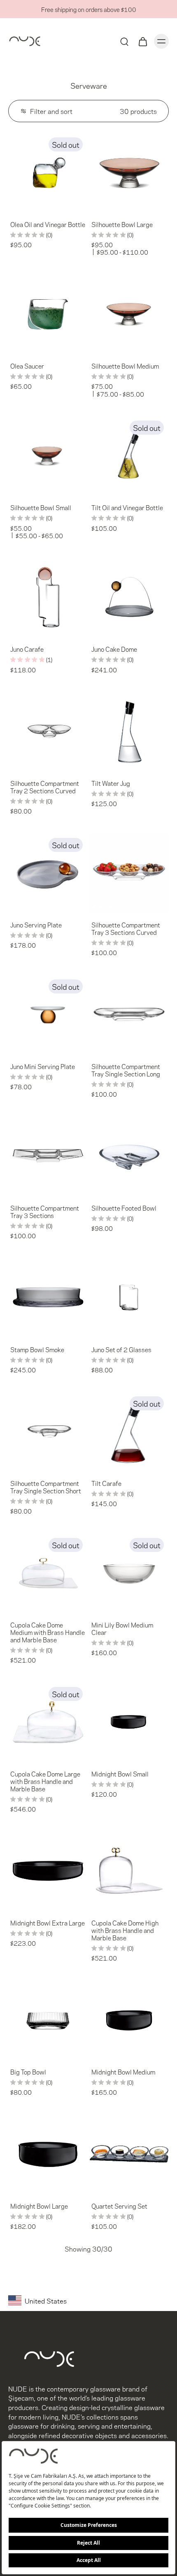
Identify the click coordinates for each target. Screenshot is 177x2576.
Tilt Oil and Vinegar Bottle (127, 507)
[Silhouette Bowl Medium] (129, 314)
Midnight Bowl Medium (123, 2072)
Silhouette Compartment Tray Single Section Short (46, 1487)
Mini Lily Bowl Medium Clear (122, 1628)
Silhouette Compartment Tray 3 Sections (45, 1211)
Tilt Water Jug (111, 783)
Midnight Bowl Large (39, 2206)
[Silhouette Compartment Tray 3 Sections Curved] (129, 873)
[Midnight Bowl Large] (48, 2154)
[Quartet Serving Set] (129, 2154)
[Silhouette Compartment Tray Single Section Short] (48, 1431)
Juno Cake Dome (114, 649)
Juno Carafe (27, 649)
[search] (124, 41)
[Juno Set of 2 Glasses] (129, 1297)
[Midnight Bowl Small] (129, 1722)
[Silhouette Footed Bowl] (129, 1156)
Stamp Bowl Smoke (37, 1349)
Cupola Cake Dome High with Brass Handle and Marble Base (125, 1930)
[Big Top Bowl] (48, 2020)
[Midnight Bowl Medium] (129, 2020)
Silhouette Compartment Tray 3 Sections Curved (126, 928)
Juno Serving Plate (36, 925)
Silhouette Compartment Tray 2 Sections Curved (45, 787)
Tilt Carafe (106, 1483)
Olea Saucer (27, 366)
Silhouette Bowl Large (122, 224)
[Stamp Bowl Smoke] (48, 1297)
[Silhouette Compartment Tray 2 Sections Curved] (48, 731)
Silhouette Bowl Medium (125, 366)
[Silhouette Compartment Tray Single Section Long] (129, 1014)
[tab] (14, 207)
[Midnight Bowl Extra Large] (48, 1871)
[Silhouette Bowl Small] (48, 455)
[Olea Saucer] (48, 314)
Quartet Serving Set (119, 2206)
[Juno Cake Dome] (129, 597)
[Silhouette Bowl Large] (129, 172)
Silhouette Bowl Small (41, 507)
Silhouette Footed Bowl (124, 1208)
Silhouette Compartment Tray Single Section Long (126, 1070)
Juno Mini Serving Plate (43, 1066)
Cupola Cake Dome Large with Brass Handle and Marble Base (45, 1781)
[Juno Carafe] (48, 597)
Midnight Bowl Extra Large (48, 1923)
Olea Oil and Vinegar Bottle (48, 224)
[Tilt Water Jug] (129, 731)
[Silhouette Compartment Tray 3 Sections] (48, 1156)
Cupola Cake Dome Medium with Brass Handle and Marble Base (48, 1632)
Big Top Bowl (28, 2072)
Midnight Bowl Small (120, 1774)
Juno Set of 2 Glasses (121, 1349)
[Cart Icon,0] (142, 41)
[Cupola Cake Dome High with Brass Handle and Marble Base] (129, 1871)
